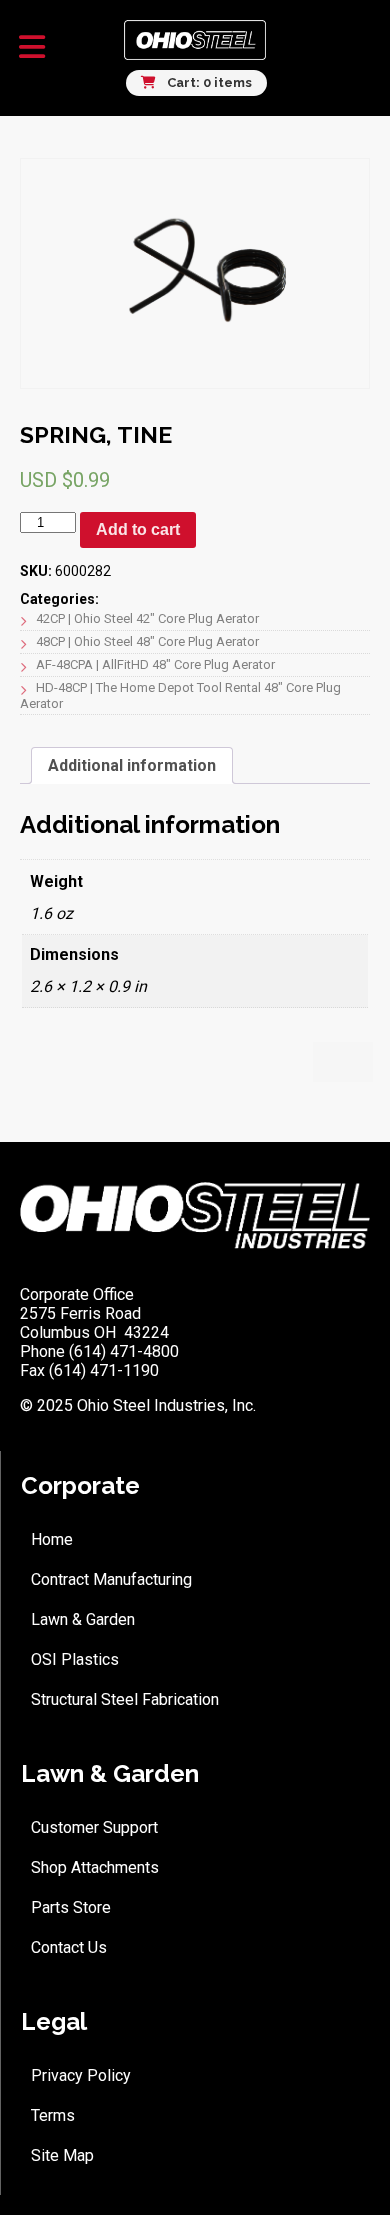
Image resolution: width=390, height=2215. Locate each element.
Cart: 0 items (208, 82)
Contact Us (69, 1947)
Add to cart (138, 529)
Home (52, 1539)
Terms (53, 2115)
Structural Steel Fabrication (125, 1699)
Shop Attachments (95, 1867)
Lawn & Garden (83, 1619)
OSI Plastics (75, 1659)
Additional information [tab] (132, 765)
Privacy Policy (81, 2075)
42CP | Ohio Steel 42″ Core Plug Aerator (147, 618)
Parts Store (71, 1907)
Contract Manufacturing (111, 1579)
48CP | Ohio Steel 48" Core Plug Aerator (147, 641)
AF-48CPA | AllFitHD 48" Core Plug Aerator (155, 664)
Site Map (62, 2155)
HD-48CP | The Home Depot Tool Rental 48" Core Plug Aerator (180, 695)
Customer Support (94, 1827)
